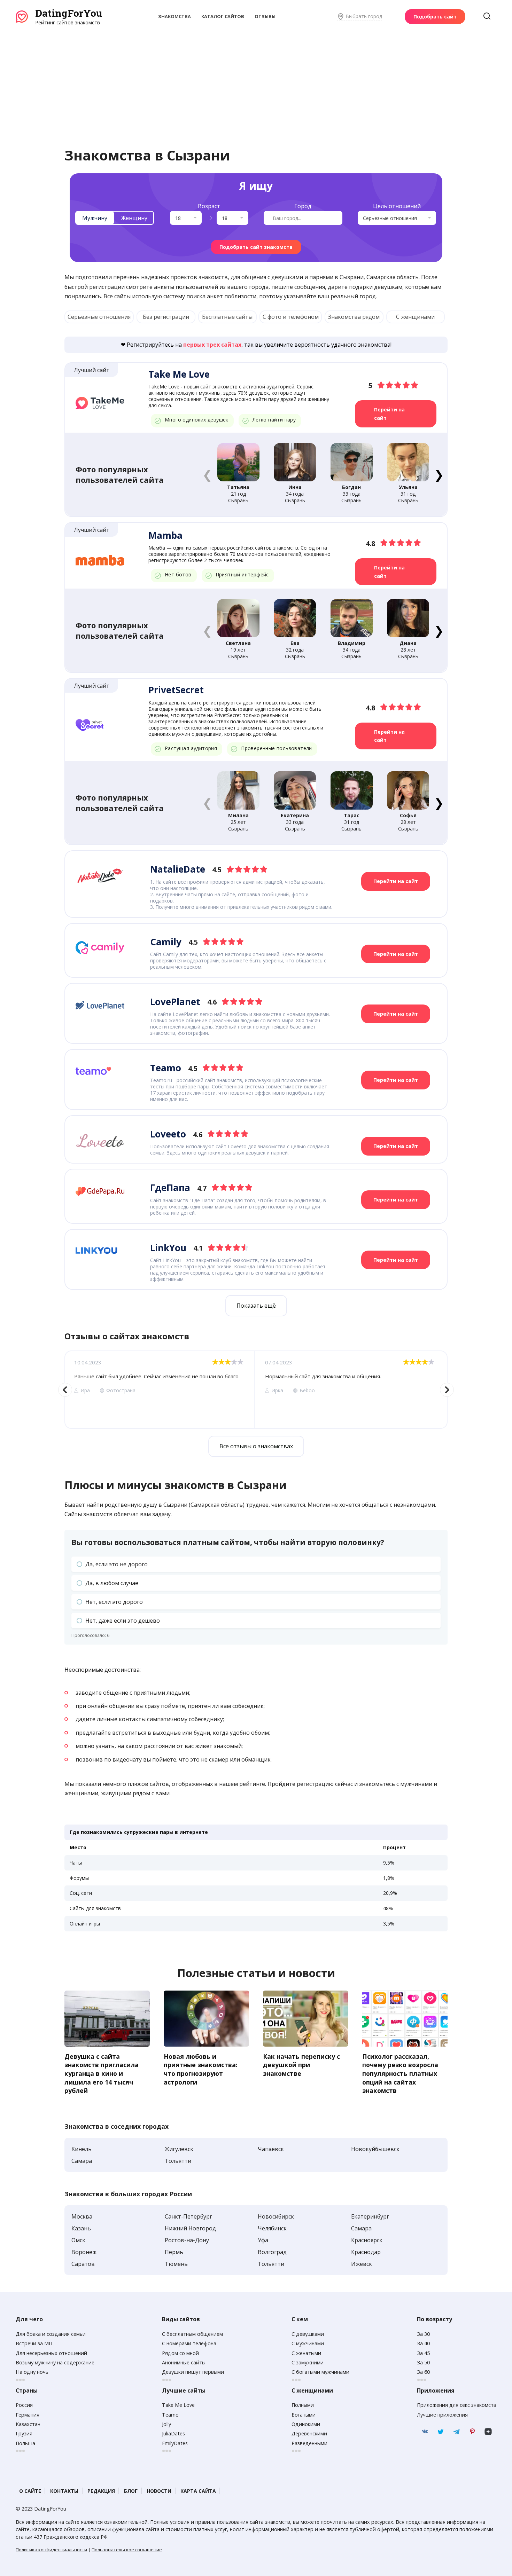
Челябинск (272, 2228)
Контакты (64, 2491)
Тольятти (178, 2161)
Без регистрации (166, 317)
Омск (78, 2240)
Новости (159, 2491)
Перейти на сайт (389, 414)
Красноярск (367, 2240)
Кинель (82, 2149)
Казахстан (28, 2424)
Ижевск (362, 2264)
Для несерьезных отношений (51, 2353)
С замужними (308, 2362)
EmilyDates (175, 2443)
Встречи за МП (34, 2343)
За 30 (423, 2334)
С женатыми (306, 2353)
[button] (439, 474)
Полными (303, 2405)
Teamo (170, 2415)
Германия (28, 2415)
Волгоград (272, 2252)
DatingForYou (69, 13)
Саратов (83, 2264)
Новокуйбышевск (375, 2149)
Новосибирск (276, 2216)
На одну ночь (32, 2372)
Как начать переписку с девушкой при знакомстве (301, 2065)
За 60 (423, 2372)
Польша (25, 2443)
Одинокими (306, 2424)
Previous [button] (65, 1390)
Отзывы (265, 16)
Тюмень (176, 2264)
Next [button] (447, 1390)
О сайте (30, 2491)
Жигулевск (179, 2149)
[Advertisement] (256, 78)
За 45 (423, 2353)
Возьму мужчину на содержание (55, 2362)
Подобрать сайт (435, 17)
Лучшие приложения (442, 2415)
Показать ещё (256, 1306)
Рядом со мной (180, 2353)
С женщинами (415, 317)
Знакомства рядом (354, 317)
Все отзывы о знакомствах (256, 1446)
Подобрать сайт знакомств (256, 247)
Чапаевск (271, 2149)
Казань (81, 2228)
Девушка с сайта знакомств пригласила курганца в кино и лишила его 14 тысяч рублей (102, 2074)
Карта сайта (198, 2491)
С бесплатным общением (192, 2334)
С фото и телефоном (291, 317)
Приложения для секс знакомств (457, 2405)
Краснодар (366, 2252)
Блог (131, 2491)
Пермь (174, 2252)
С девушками (308, 2334)
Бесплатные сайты (227, 317)
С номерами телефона (189, 2343)
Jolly (166, 2424)
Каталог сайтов (223, 16)
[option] (159, 1390)
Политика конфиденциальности (51, 2550)
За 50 (423, 2362)
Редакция (101, 2491)
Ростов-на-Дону (187, 2240)
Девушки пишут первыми (193, 2372)
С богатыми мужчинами (320, 2372)
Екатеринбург (370, 2216)
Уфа (263, 2240)
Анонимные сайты (184, 2362)
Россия (24, 2405)
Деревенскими (309, 2433)
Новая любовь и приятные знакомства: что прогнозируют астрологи (201, 2069)
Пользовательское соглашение (127, 2550)
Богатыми (304, 2415)
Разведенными (309, 2443)
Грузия (24, 2433)
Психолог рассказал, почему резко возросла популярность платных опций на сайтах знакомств (400, 2074)
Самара (82, 2161)
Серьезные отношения (99, 317)
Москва (82, 2216)
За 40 (423, 2343)
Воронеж (84, 2252)
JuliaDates (173, 2433)
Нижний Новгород (190, 2228)
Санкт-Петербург (188, 2216)
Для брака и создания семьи (51, 2334)
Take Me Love (178, 2405)
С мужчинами (308, 2343)
